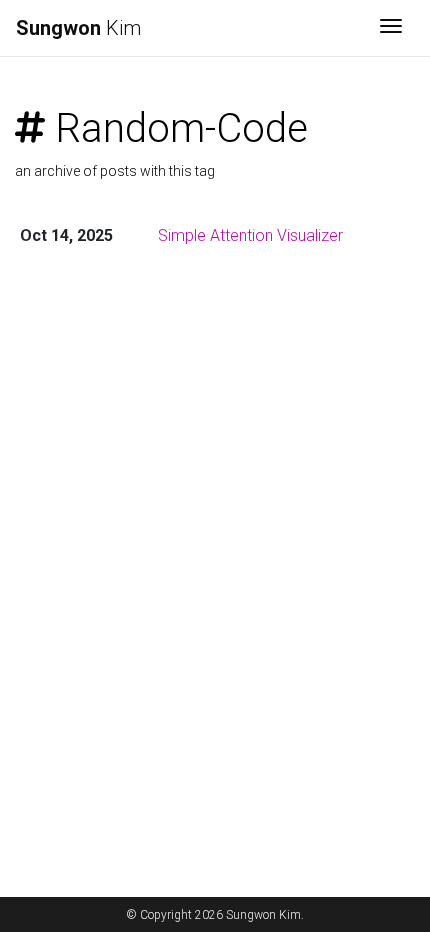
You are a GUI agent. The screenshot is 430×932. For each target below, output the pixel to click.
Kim (78, 28)
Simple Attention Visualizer (250, 235)
